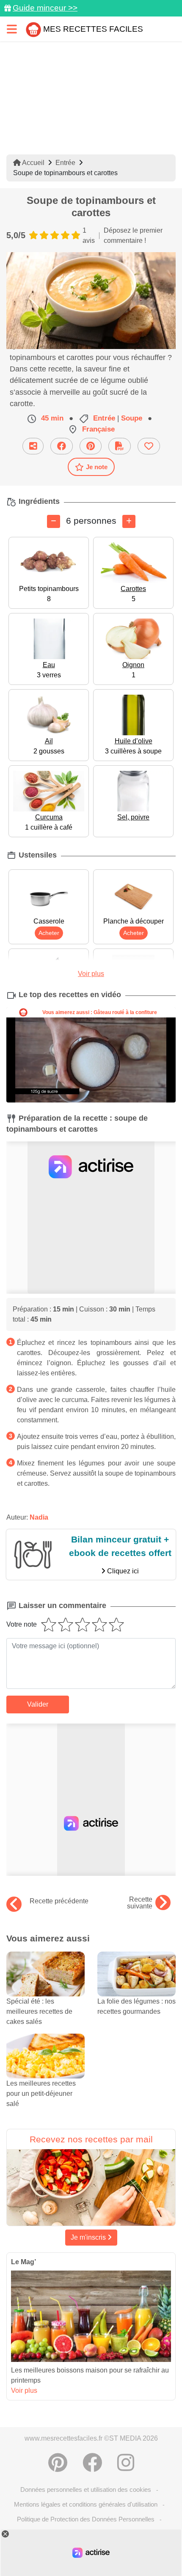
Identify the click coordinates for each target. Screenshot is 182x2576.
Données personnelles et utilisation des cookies (86, 2489)
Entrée (65, 163)
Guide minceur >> (45, 8)
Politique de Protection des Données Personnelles (86, 2519)
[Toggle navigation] (12, 29)
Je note (97, 467)
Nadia (39, 1517)
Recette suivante (140, 1903)
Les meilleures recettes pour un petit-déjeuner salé (41, 2094)
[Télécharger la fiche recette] (120, 446)
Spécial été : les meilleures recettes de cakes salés (39, 2011)
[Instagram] (126, 2463)
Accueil (33, 163)
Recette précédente (59, 1901)
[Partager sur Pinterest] (91, 446)
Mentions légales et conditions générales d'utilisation (86, 2504)
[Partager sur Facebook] (62, 446)
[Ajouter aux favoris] (149, 446)
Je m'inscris (89, 2237)
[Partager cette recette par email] (33, 446)
